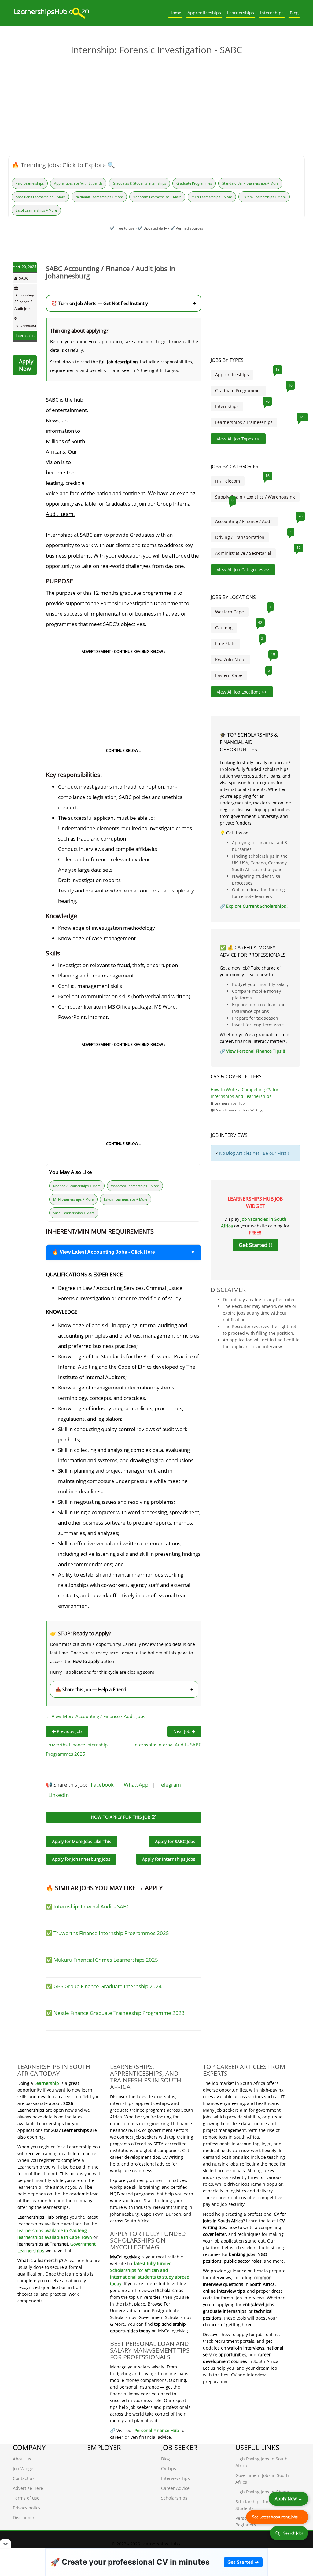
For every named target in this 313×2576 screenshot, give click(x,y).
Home (175, 13)
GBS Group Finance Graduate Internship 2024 (108, 1986)
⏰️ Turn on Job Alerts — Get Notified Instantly (124, 303)
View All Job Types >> (238, 439)
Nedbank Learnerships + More (99, 197)
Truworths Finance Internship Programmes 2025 (111, 1933)
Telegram (170, 1785)
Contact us (24, 2478)
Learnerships (241, 13)
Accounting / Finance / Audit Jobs (24, 302)
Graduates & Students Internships (139, 183)
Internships (272, 13)
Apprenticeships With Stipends (78, 183)
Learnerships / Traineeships (244, 422)
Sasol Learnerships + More (36, 210)
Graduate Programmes (194, 183)
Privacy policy (27, 2508)
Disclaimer (24, 2517)
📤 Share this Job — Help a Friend (124, 1689)
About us (22, 2459)
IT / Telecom (228, 481)
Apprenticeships (204, 13)
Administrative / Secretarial (243, 553)
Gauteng (224, 628)
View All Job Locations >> (242, 692)
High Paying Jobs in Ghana (262, 2492)
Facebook (102, 1785)
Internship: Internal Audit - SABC (168, 1745)
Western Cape (230, 612)
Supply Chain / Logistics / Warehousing (255, 497)
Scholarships (174, 2498)
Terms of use (26, 2498)
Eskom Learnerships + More (264, 197)
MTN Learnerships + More (212, 197)
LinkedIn (59, 1795)
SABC (24, 278)
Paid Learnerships (30, 183)
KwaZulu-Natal (230, 659)
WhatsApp (136, 1785)
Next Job (182, 1731)
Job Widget (24, 2469)
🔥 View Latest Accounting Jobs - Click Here (104, 1252)
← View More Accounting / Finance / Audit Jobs (96, 1716)
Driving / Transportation (240, 537)
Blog (294, 13)
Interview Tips (175, 2478)
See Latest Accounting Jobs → (277, 2517)
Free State (225, 644)
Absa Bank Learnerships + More (40, 197)
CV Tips (169, 2469)
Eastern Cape (229, 675)
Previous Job (69, 1731)
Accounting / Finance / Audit (244, 521)
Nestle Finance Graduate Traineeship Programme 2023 (119, 2013)
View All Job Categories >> (243, 570)
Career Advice (175, 2488)
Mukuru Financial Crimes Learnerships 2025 (106, 1960)
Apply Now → (289, 2499)
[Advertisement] (156, 107)
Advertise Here (28, 2488)
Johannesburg (27, 325)
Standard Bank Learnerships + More (250, 183)
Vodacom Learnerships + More (157, 197)
